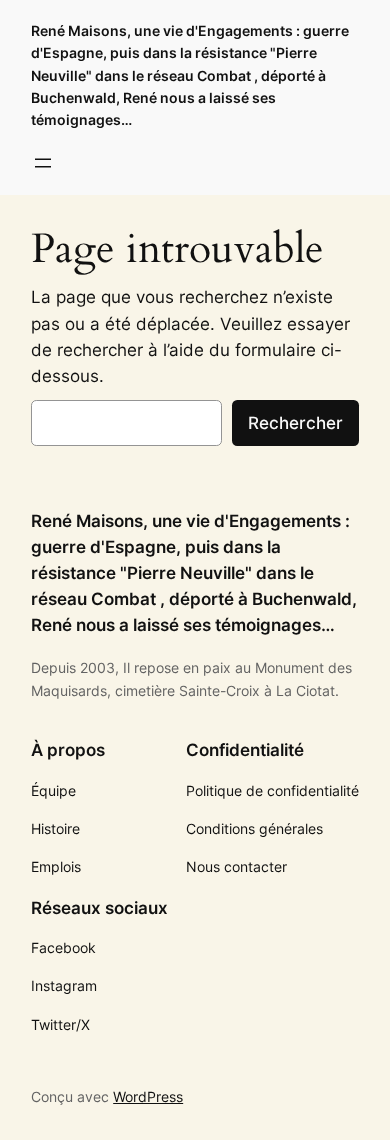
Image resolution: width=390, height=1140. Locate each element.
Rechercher (295, 423)
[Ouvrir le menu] (43, 163)
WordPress (148, 1096)
